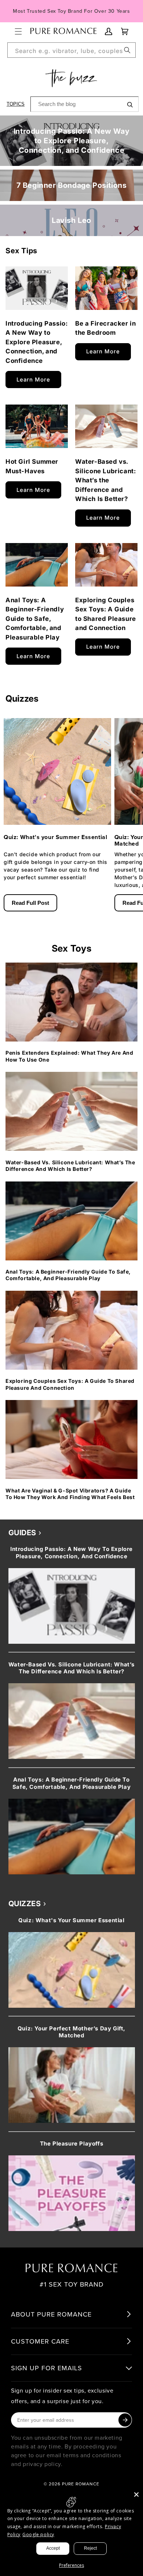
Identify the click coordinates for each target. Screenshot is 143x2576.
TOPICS (16, 104)
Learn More (33, 380)
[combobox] (71, 50)
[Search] (127, 50)
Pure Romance (81, 2484)
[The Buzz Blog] (71, 78)
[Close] (136, 2495)
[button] (18, 31)
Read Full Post (30, 903)
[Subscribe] (125, 2420)
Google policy (38, 2535)
